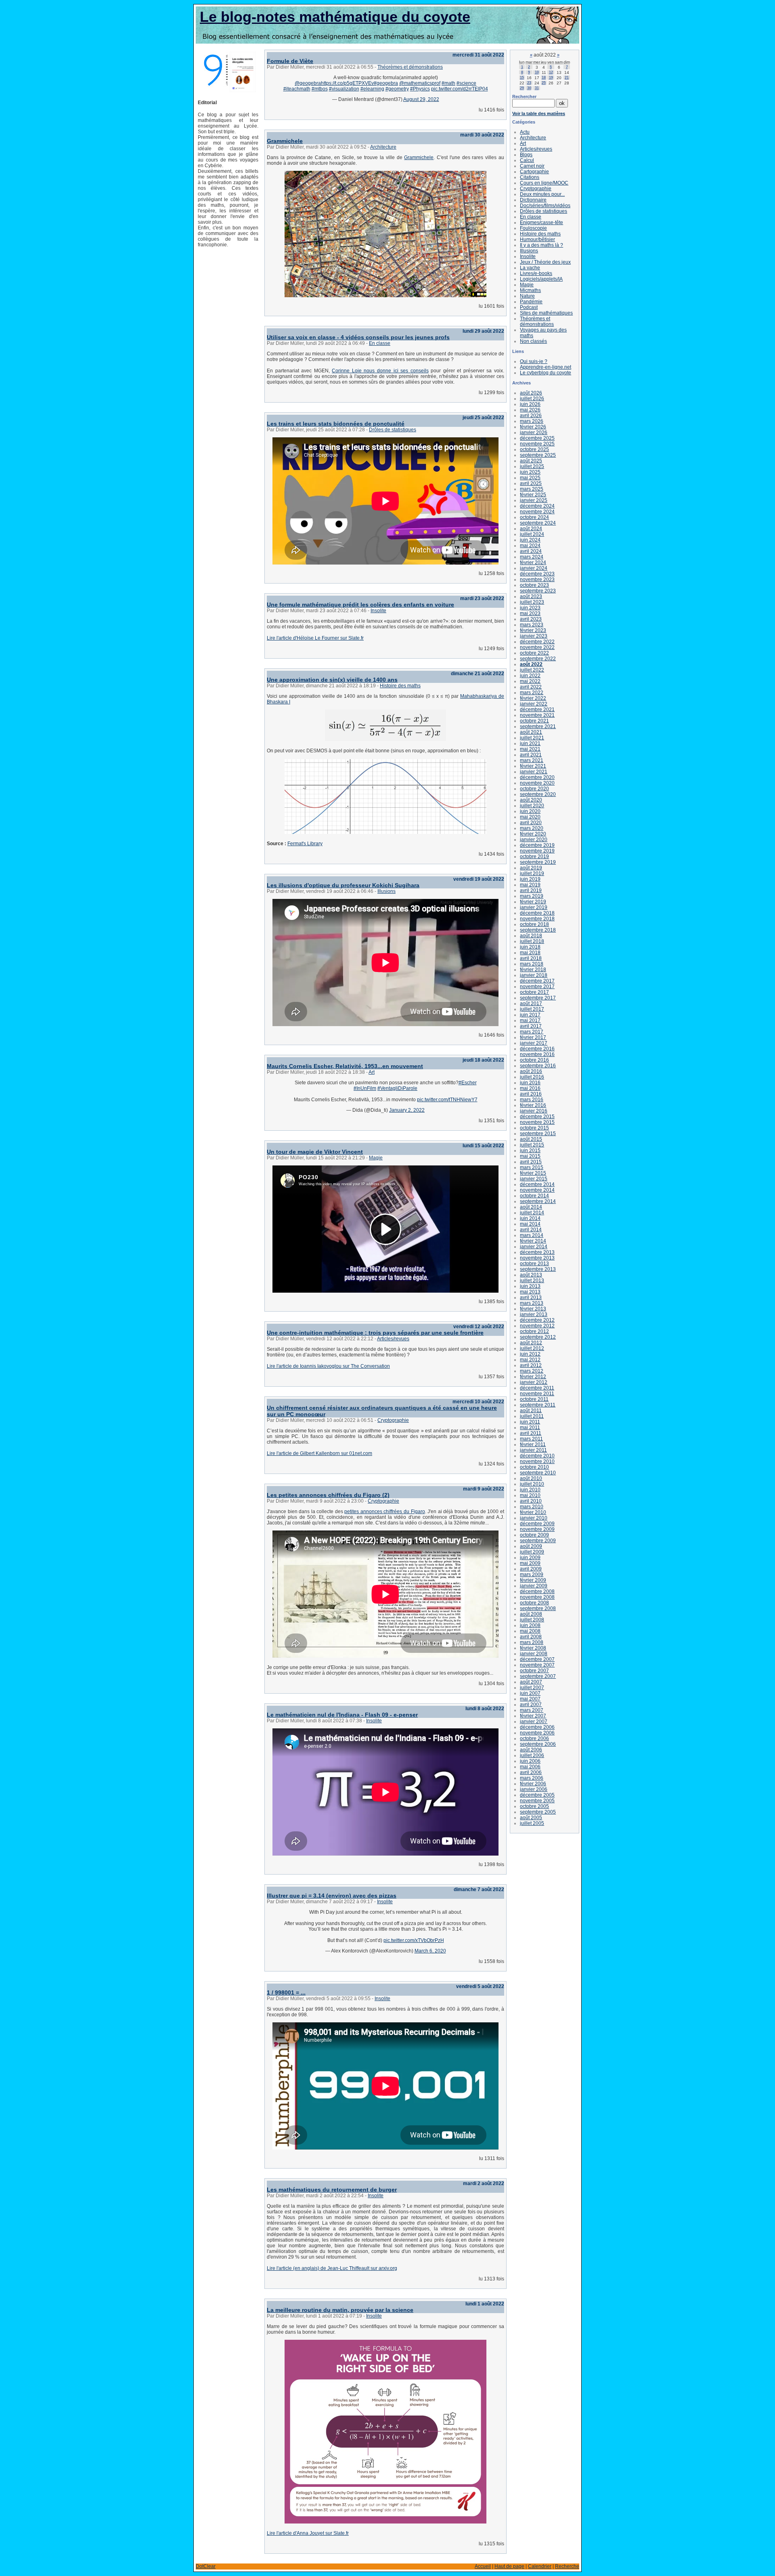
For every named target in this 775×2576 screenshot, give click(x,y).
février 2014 (533, 1241)
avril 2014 (531, 1230)
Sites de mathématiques (546, 313)
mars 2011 (531, 1439)
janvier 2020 (534, 840)
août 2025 (531, 461)
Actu (525, 132)
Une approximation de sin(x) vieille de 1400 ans (332, 680)
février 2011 (533, 1444)
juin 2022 (530, 676)
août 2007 (531, 1682)
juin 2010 (530, 1490)
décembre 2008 (537, 1591)
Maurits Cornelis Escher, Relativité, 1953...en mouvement (345, 1066)
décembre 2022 (537, 642)
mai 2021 (530, 749)
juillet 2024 (532, 534)
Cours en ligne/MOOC (544, 183)
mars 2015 (532, 1167)
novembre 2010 (537, 1461)
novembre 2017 (537, 987)
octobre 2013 (534, 1264)
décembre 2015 (537, 1117)
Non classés (533, 341)
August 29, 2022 (421, 99)
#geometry (397, 89)
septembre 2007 (538, 1676)
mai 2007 (530, 1699)
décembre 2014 (537, 1184)
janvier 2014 (534, 1247)
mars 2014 (532, 1235)
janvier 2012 (534, 1382)
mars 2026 (532, 421)
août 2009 (531, 1546)
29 (522, 88)
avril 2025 (531, 483)
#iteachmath (297, 89)
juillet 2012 (532, 1348)
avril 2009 (531, 1569)
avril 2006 (531, 1772)
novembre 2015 (537, 1122)
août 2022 (531, 664)
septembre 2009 (538, 1541)
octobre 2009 (534, 1535)
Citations (530, 177)
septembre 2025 (538, 455)
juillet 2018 (532, 941)
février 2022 (533, 698)
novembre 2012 (537, 1326)
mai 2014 (530, 1224)
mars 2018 (532, 964)
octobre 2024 (534, 517)
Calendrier (540, 2566)
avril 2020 (531, 823)
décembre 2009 (537, 1524)
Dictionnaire (533, 200)
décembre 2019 (537, 845)
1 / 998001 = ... (286, 1992)
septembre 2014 (538, 1201)
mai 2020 (530, 817)
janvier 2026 (534, 432)
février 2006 (533, 1784)
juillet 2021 (532, 738)
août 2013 (531, 1275)
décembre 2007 (537, 1659)
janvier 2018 (534, 975)
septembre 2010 (538, 1473)
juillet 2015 (532, 1145)
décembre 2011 (537, 1388)
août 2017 (531, 1004)
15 (522, 78)
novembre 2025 (537, 444)
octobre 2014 (534, 1196)
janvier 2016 (534, 1111)
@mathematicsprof (420, 83)
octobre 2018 (534, 924)
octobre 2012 (534, 1331)
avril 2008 (531, 1637)
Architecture (383, 147)
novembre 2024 (537, 512)
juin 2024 (530, 540)
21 (567, 78)
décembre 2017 (537, 981)
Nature (527, 296)
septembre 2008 (538, 1608)
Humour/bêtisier (537, 239)
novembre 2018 (537, 919)
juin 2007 (530, 1693)
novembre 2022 (537, 647)
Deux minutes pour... (542, 194)
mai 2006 (530, 1767)
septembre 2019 (538, 862)
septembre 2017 (538, 998)
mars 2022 (532, 693)
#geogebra (386, 83)
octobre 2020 (534, 789)
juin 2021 (530, 743)
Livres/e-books (536, 273)
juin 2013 (530, 1286)
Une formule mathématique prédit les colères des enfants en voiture (360, 605)
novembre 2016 (537, 1054)
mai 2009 (530, 1563)
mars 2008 (532, 1642)
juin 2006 (530, 1761)
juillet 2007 (532, 1688)
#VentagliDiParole (397, 1088)
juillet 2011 (532, 1416)
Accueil (483, 2566)
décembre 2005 (537, 1795)
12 (551, 72)
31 (537, 88)
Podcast (529, 307)
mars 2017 (532, 1032)
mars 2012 (532, 1371)
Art (372, 1072)
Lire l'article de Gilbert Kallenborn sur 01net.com (319, 1453)
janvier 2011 (533, 1450)
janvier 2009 (534, 1586)
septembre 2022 (538, 659)
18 (544, 78)
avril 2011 (531, 1433)
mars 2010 (532, 1507)
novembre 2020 (537, 783)
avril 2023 (531, 619)
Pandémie (531, 302)
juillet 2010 (532, 1484)
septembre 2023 (538, 591)
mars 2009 (532, 1575)
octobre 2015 (534, 1128)
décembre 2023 (537, 574)
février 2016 (533, 1105)
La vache (530, 268)
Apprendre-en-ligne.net (546, 367)
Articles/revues (393, 1339)
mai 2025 (530, 478)
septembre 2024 (538, 523)
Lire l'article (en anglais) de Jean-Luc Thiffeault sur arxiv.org (332, 2268)
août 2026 (531, 393)
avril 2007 (531, 1705)
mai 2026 (530, 410)
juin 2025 (530, 472)
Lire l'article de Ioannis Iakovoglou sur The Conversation (328, 1366)
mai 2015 (530, 1156)
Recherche (567, 2566)
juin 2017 (530, 1015)
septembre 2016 (538, 1066)
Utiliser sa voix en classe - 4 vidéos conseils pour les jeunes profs (358, 337)
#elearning (372, 89)
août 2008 (531, 1614)
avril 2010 (531, 1501)
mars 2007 (532, 1710)
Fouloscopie (533, 228)
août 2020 (531, 800)
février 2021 (533, 766)
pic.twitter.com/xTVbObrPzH (414, 1940)
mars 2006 (532, 1778)
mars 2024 (532, 557)
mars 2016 (532, 1100)
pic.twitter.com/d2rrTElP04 (460, 89)
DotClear (206, 2566)
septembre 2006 (538, 1744)
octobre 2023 (534, 585)
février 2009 (533, 1580)
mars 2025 (532, 489)
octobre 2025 (534, 449)
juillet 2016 (532, 1077)
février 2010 (533, 1512)
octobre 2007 (534, 1671)
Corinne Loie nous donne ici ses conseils (380, 371)
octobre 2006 (534, 1738)
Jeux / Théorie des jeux (545, 262)
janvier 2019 (534, 907)
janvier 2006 (534, 1789)
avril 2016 (531, 1094)
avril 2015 (531, 1162)
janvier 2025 (534, 500)
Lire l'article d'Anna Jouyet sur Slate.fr (308, 2533)
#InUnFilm (365, 1088)
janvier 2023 (534, 636)
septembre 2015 (538, 1134)
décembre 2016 (537, 1049)
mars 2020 (532, 828)
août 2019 (531, 868)
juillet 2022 (532, 670)
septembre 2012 (538, 1337)
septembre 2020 (538, 794)
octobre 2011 (534, 1399)
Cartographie (534, 172)
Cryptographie (393, 1420)
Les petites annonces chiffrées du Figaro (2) (328, 1495)
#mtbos (320, 89)
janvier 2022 (534, 704)
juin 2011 (530, 1422)
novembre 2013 (537, 1258)
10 (537, 72)
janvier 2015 (534, 1179)
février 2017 (533, 1037)
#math (448, 83)
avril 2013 (531, 1297)
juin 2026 (530, 404)
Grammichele (285, 141)
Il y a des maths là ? (541, 245)
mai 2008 (530, 1631)
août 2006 (531, 1750)
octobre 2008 (534, 1603)
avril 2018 (531, 958)
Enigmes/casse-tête (541, 223)
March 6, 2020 (430, 1951)
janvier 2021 (534, 772)
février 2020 (533, 834)
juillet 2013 (532, 1281)
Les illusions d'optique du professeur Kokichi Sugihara (343, 885)
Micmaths (530, 290)
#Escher (468, 1083)
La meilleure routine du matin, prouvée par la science (340, 2310)
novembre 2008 (537, 1597)
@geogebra (308, 83)
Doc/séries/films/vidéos (545, 206)
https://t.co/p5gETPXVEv (347, 83)
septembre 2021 (538, 726)
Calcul (527, 160)
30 (529, 88)
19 (551, 78)
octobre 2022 (534, 653)
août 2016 (531, 1071)
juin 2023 (530, 608)
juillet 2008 (532, 1620)
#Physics (420, 89)
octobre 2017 (534, 992)
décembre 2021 (537, 710)
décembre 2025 (537, 438)
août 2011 (531, 1411)
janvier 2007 (534, 1722)
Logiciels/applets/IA (541, 279)
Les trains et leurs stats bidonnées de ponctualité (336, 424)
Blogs (526, 155)
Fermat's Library (305, 844)
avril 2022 (531, 687)
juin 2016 (530, 1083)
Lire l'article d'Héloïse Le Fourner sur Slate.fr (315, 638)
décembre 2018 (537, 913)
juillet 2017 (532, 1009)
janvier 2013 (534, 1314)
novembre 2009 (537, 1529)
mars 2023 (532, 625)
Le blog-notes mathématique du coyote (335, 17)
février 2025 (533, 495)
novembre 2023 (537, 579)
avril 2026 (531, 416)
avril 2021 (531, 755)
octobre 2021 (534, 721)
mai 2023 (530, 613)
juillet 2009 (532, 1552)
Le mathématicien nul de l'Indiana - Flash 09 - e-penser (342, 1715)
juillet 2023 (532, 602)
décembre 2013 (537, 1252)
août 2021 (531, 732)
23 (529, 83)
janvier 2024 (534, 568)
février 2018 (533, 970)
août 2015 (531, 1139)
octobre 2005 (534, 1806)
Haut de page (509, 2566)
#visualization (344, 89)
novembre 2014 (537, 1190)
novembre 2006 (537, 1733)
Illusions (386, 891)
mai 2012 (530, 1360)
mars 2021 (532, 760)
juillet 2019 (532, 873)
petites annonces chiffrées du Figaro (384, 1512)
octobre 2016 (534, 1060)
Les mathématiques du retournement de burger (332, 2190)
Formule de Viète (290, 61)
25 (544, 83)
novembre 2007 (537, 1665)
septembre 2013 (538, 1269)
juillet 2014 (532, 1213)
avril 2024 (531, 551)
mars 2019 (532, 896)
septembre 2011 (538, 1405)
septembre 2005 (538, 1812)
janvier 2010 (534, 1518)
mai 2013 (530, 1292)
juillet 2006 (532, 1755)
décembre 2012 (537, 1320)
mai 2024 (530, 546)
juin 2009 (530, 1558)
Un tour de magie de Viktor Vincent (315, 1152)
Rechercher (524, 97)
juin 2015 (530, 1150)
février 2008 (533, 1648)
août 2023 (531, 596)
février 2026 (533, 427)
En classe (380, 343)
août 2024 (531, 529)
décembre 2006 (537, 1727)
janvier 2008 (534, 1654)
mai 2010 (530, 1495)
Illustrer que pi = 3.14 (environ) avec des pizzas (332, 1896)
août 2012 (531, 1343)
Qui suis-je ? (534, 361)
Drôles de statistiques (393, 430)
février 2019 (533, 902)
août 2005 (531, 1818)
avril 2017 (531, 1026)
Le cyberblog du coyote (546, 373)
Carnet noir (532, 166)
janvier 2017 (534, 1043)
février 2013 (533, 1309)
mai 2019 (530, 885)
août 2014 (531, 1207)
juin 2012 (530, 1354)
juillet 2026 (532, 399)
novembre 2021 (537, 715)
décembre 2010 (537, 1456)
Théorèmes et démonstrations (410, 67)
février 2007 (533, 1716)
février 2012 (533, 1377)
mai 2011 (530, 1428)
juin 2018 (530, 947)
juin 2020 (530, 811)
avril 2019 (531, 890)
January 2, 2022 (407, 1110)
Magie (376, 1158)
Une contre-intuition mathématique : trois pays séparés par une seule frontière (375, 1333)
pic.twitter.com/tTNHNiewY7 (447, 1100)
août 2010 (531, 1478)
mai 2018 (530, 953)
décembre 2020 (537, 777)
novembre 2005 (537, 1801)
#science (466, 83)
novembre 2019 (537, 851)
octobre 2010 (534, 1467)
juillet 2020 (532, 806)
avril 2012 (531, 1365)
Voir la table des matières (539, 113)
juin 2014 (530, 1218)
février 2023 (533, 630)
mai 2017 (530, 1020)
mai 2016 (530, 1088)
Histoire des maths (400, 686)
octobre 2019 (534, 857)
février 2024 (533, 563)
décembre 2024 (537, 506)
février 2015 (533, 1173)
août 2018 (531, 936)
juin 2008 (530, 1625)
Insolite (378, 611)
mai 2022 (530, 681)
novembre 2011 (537, 1394)
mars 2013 (532, 1303)
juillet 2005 (532, 1823)
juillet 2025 (532, 466)
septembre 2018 (538, 930)
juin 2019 (530, 879)
